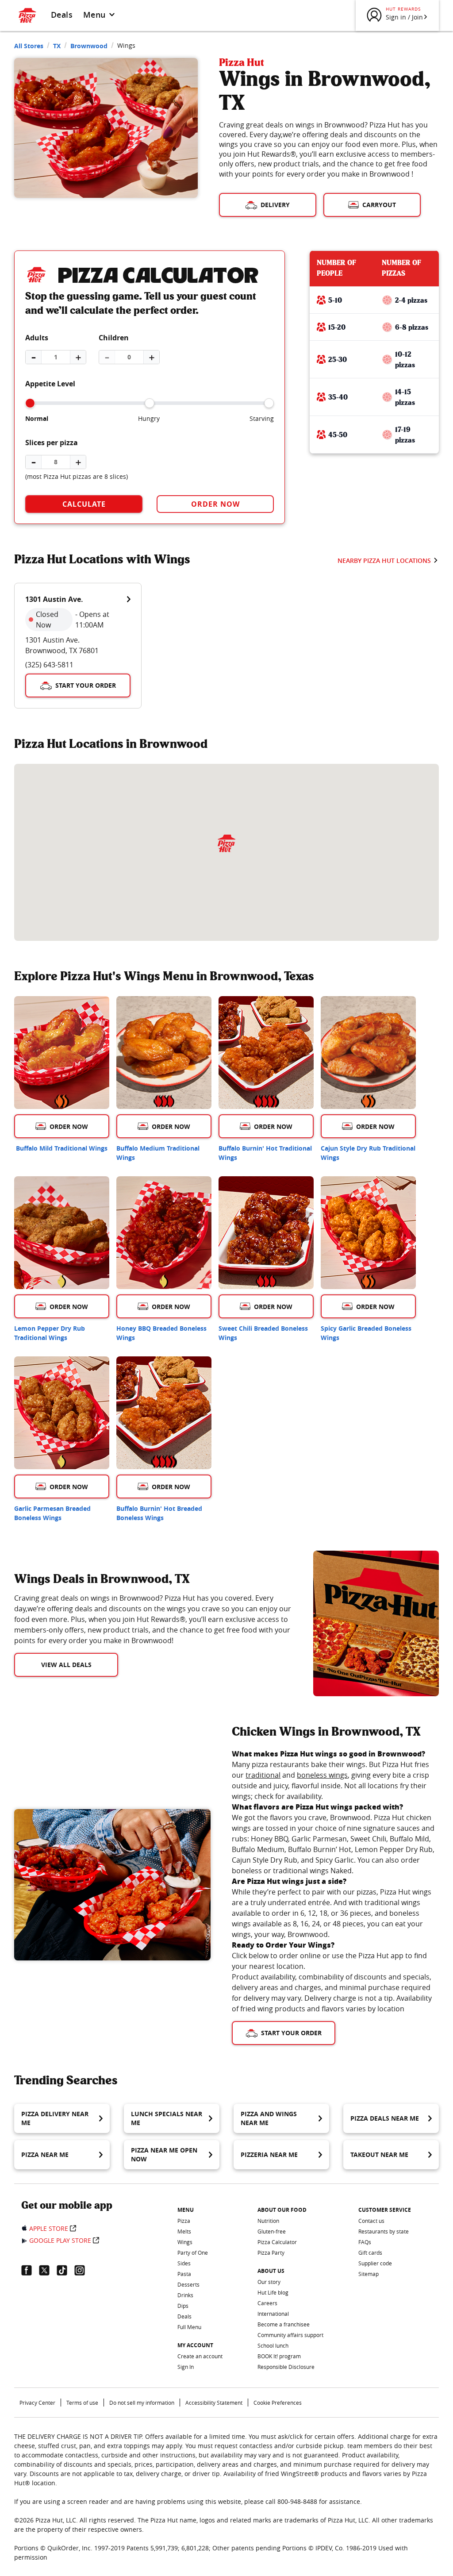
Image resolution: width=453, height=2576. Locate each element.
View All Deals (66, 1665)
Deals (62, 15)
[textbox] (153, 1619)
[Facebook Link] (30, 2270)
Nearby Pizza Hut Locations (384, 560)
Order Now (215, 504)
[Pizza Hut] (226, 843)
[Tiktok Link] (65, 2270)
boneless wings (322, 1775)
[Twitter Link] (48, 2270)
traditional (263, 1775)
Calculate (84, 504)
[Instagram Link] (83, 2270)
